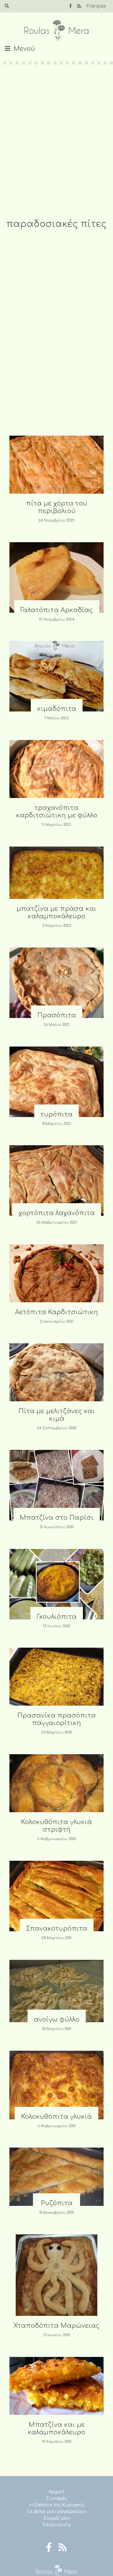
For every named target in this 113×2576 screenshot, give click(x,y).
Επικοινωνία (57, 2525)
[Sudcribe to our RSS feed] (79, 6)
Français (96, 6)
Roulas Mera (56, 31)
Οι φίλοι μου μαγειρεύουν (57, 2512)
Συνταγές (57, 2498)
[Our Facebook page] (70, 6)
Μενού (24, 49)
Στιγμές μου (57, 2518)
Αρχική (56, 2492)
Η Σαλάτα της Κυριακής (57, 2505)
